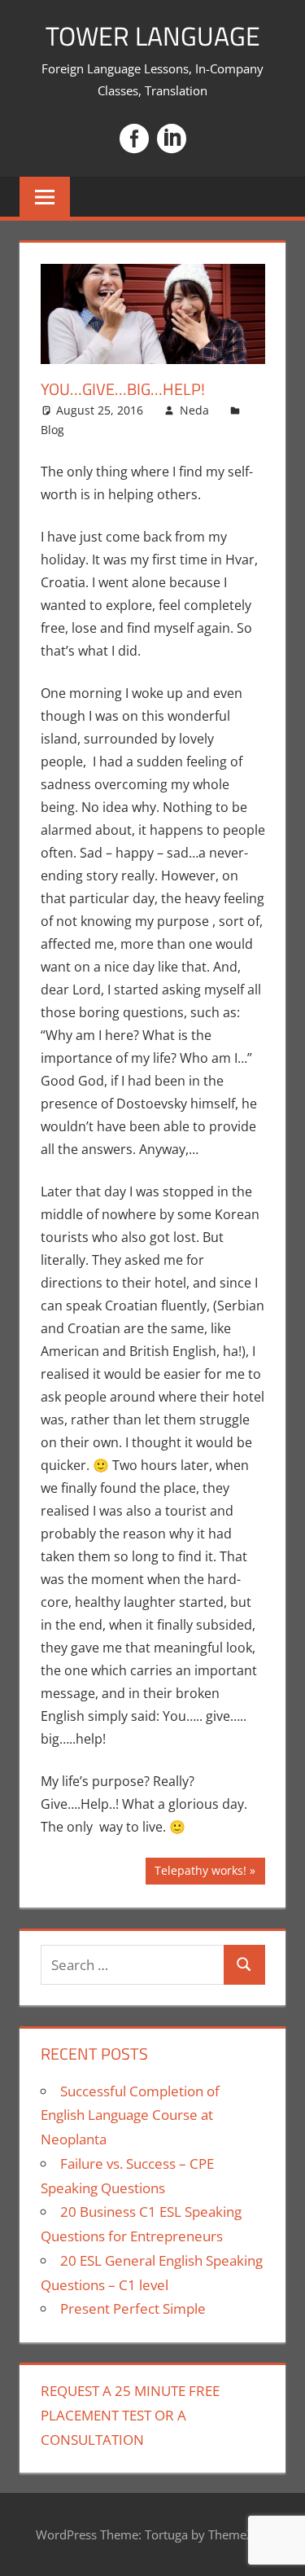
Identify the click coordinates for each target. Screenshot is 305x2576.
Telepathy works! (200, 1873)
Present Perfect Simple (133, 2308)
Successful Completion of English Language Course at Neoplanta (130, 2115)
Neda (194, 410)
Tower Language (153, 36)
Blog (52, 430)
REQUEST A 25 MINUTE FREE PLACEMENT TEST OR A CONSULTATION (130, 2415)
